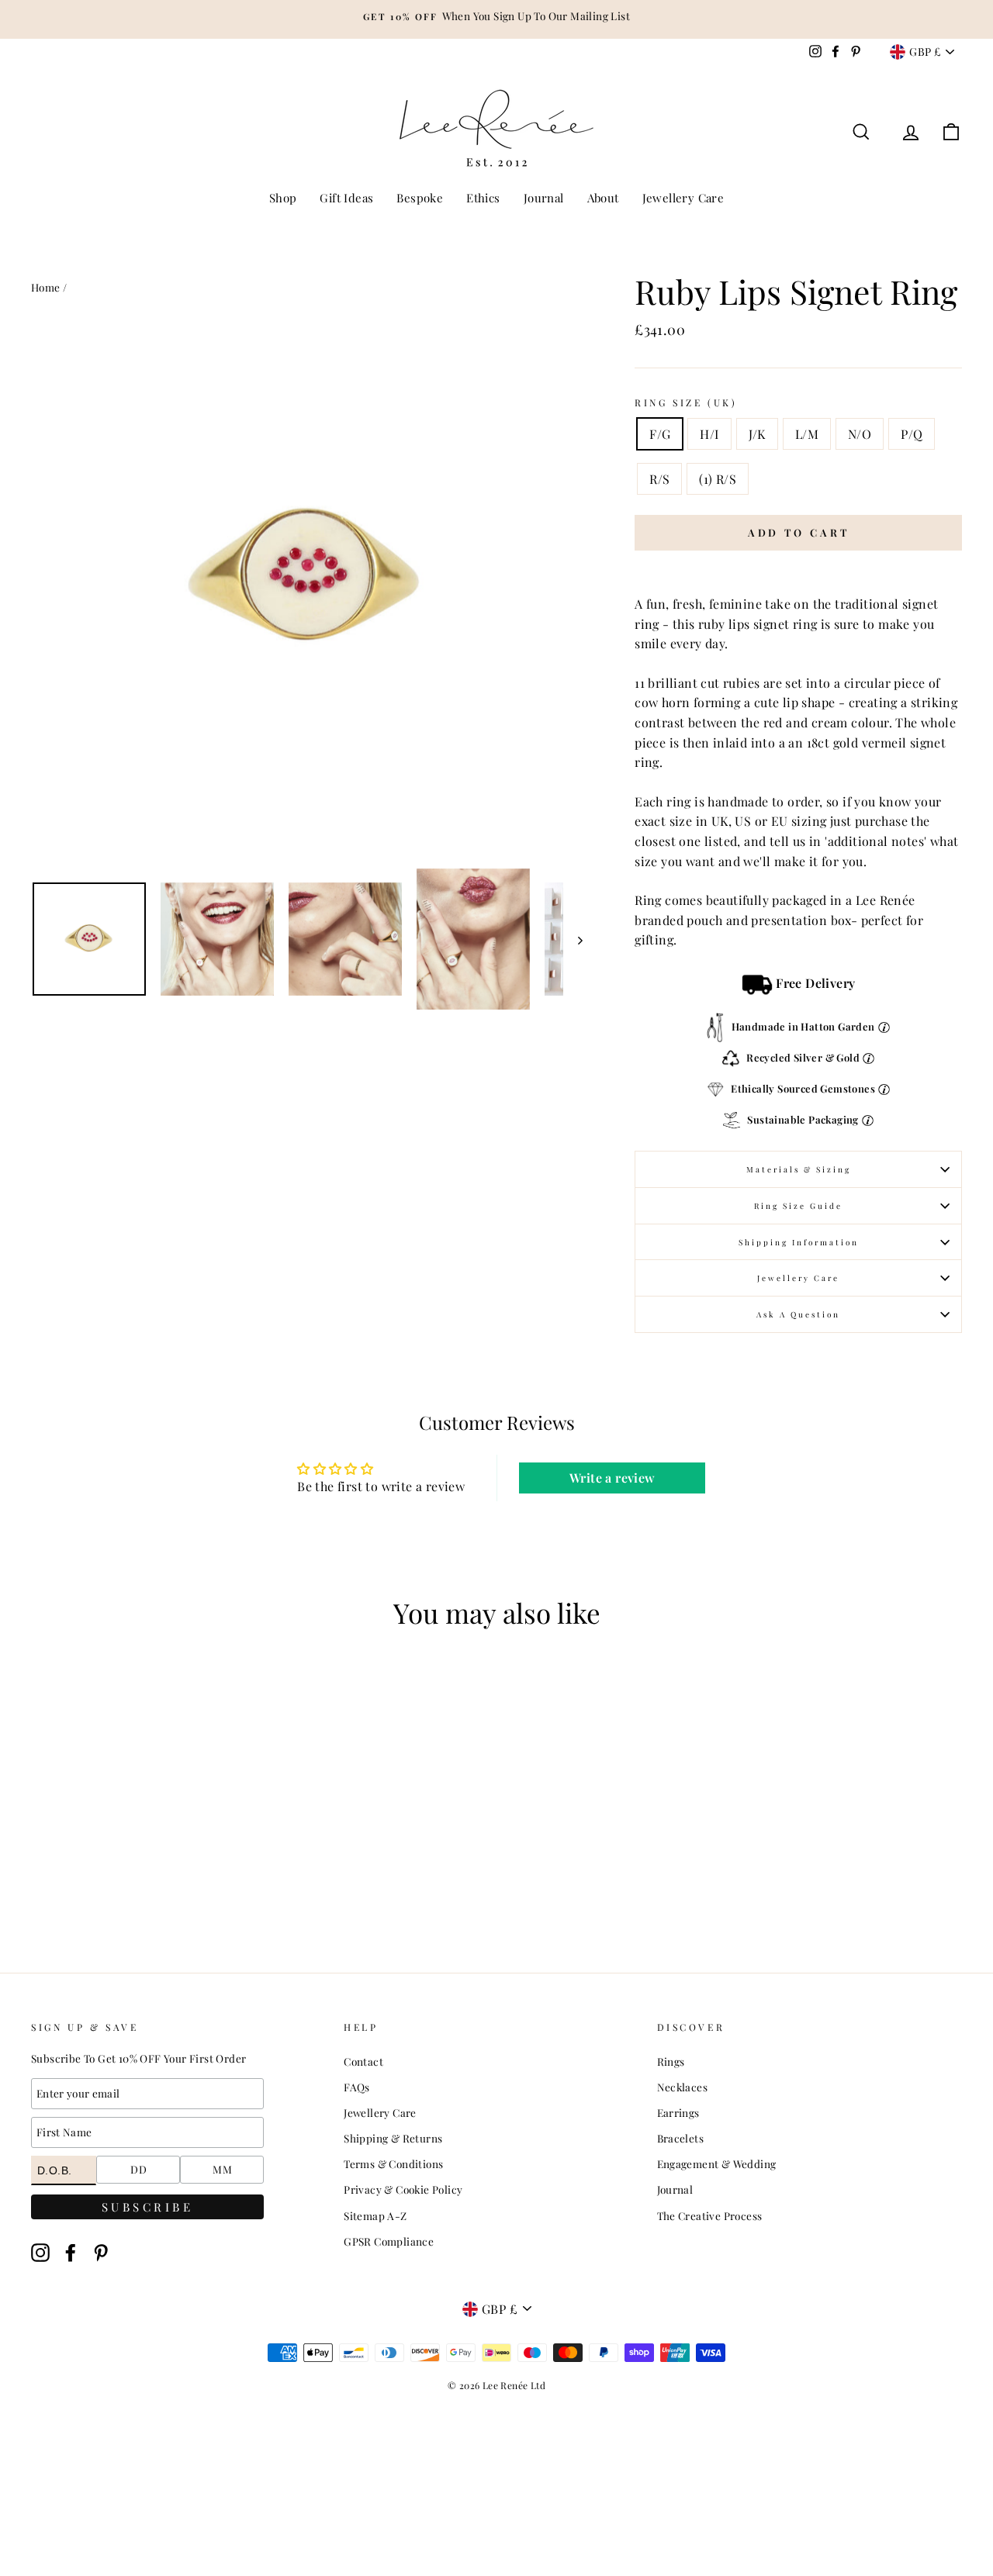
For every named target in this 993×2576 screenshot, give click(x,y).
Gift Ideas (346, 198)
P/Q (912, 434)
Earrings (678, 2112)
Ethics (483, 198)
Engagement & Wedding (717, 2163)
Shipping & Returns (393, 2138)
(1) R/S (718, 479)
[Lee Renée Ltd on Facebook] (71, 2252)
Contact (363, 2061)
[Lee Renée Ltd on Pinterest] (101, 2252)
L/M (807, 434)
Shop (283, 198)
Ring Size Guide (798, 1206)
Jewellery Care (683, 198)
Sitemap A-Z (375, 2215)
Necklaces (683, 2087)
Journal (544, 198)
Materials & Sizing (799, 1169)
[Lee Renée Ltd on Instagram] (40, 2252)
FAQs (357, 2087)
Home (46, 287)
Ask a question (798, 1314)
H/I (709, 434)
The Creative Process (710, 2215)
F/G (660, 434)
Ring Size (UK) (686, 402)
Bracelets (681, 2138)
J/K (757, 434)
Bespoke (420, 198)
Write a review (612, 1478)
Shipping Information (799, 1242)
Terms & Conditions (393, 2163)
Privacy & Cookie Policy (403, 2189)
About (603, 198)
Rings (671, 2061)
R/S (659, 479)
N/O (860, 434)
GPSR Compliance (389, 2241)
